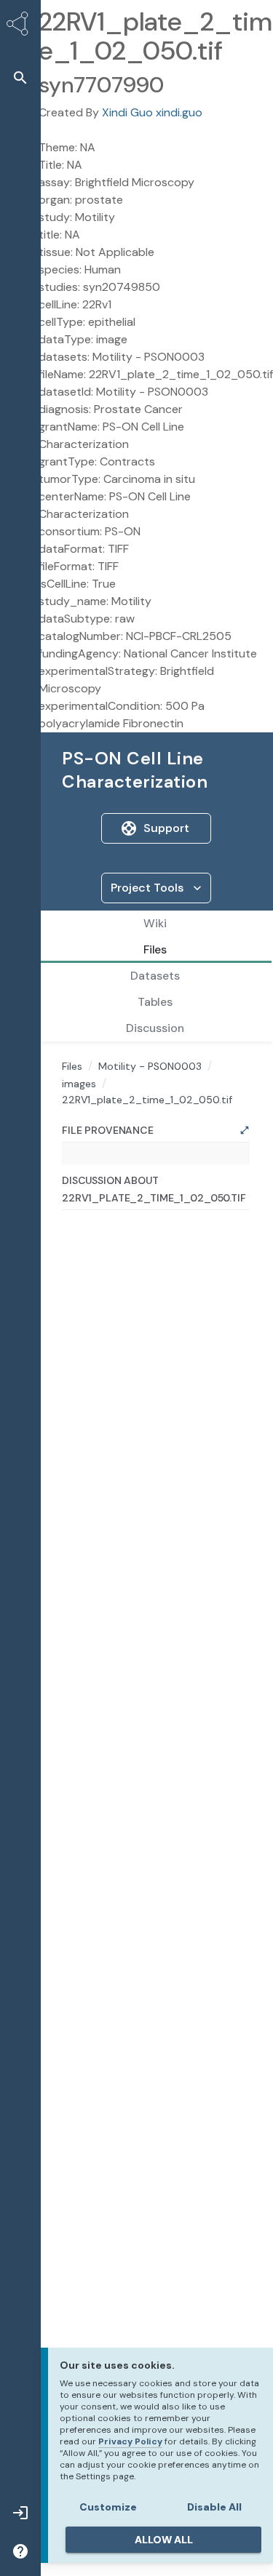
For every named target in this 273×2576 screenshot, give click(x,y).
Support (166, 828)
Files (72, 1066)
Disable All (214, 2507)
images (79, 1084)
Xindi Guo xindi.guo (152, 112)
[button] (20, 77)
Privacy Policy (130, 2441)
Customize (108, 2507)
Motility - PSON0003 (150, 1066)
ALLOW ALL (164, 2540)
